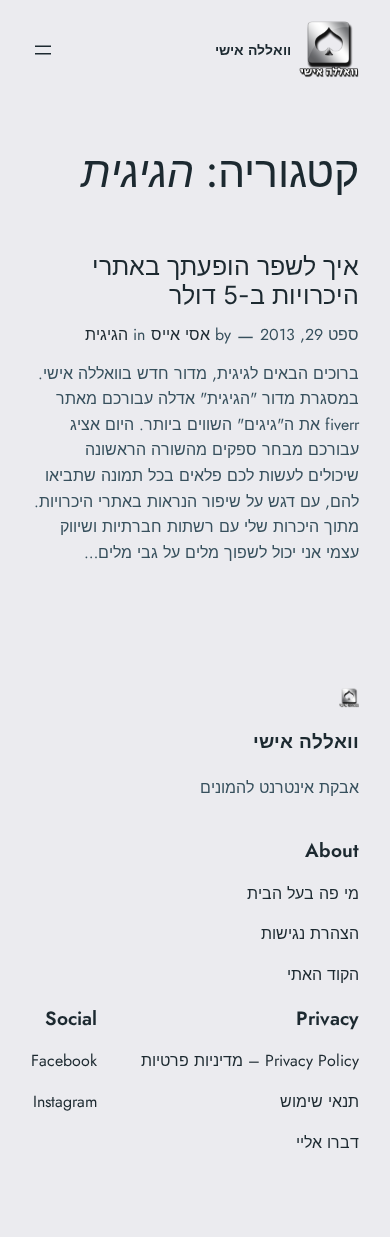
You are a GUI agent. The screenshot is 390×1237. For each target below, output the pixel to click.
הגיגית (106, 334)
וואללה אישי (253, 50)
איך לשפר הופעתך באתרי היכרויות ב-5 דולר (225, 281)
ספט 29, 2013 (309, 334)
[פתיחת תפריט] (43, 50)
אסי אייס (180, 334)
